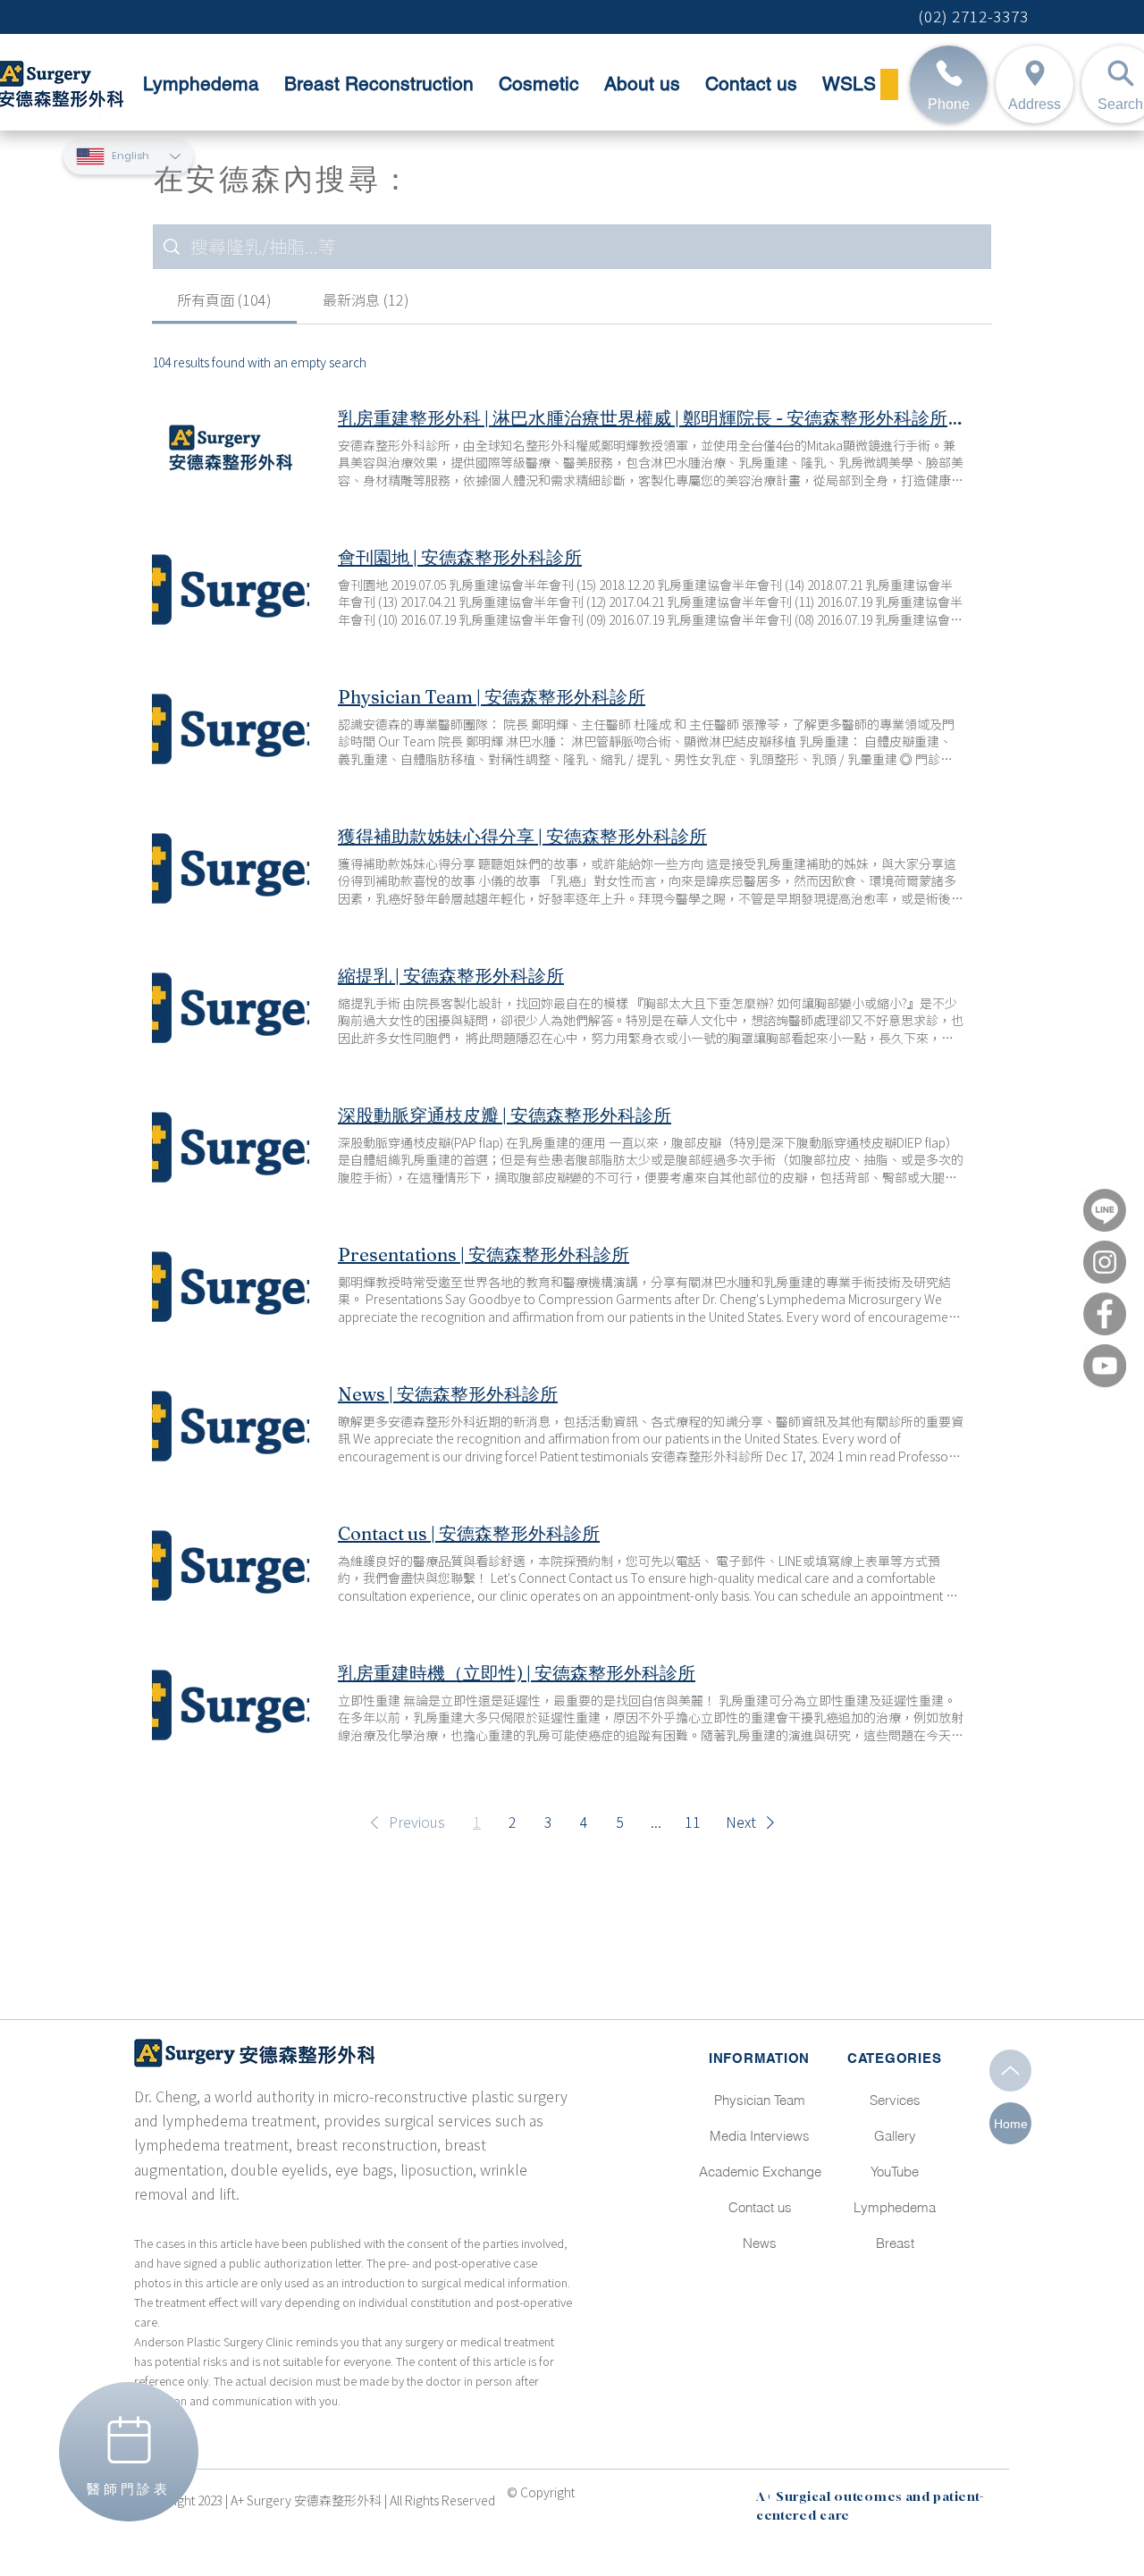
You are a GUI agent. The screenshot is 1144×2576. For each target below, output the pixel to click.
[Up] (1010, 2071)
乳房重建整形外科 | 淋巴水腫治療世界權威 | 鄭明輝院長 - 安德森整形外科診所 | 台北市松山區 (651, 418)
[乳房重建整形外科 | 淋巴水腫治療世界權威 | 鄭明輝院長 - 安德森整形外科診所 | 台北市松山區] (231, 448)
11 (693, 1823)
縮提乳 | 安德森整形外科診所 (451, 976)
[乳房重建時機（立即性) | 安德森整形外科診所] (231, 1703)
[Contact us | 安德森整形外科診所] (231, 1563)
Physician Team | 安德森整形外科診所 (492, 697)
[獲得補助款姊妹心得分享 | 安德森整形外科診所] (231, 866)
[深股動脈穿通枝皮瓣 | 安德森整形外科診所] (231, 1145)
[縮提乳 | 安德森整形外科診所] (231, 1006)
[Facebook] (1105, 1314)
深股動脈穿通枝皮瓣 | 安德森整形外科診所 (505, 1115)
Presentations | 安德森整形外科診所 (484, 1254)
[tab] (224, 300)
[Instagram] (1105, 1262)
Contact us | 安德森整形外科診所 (469, 1533)
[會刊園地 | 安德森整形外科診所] (231, 587)
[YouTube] (1105, 1366)
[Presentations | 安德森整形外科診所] (231, 1284)
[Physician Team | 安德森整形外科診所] (231, 727)
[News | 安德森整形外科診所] (231, 1424)
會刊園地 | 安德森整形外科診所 (460, 557)
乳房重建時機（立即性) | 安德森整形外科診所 (517, 1673)
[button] (404, 1823)
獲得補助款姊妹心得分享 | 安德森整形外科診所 (522, 836)
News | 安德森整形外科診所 (448, 1394)
